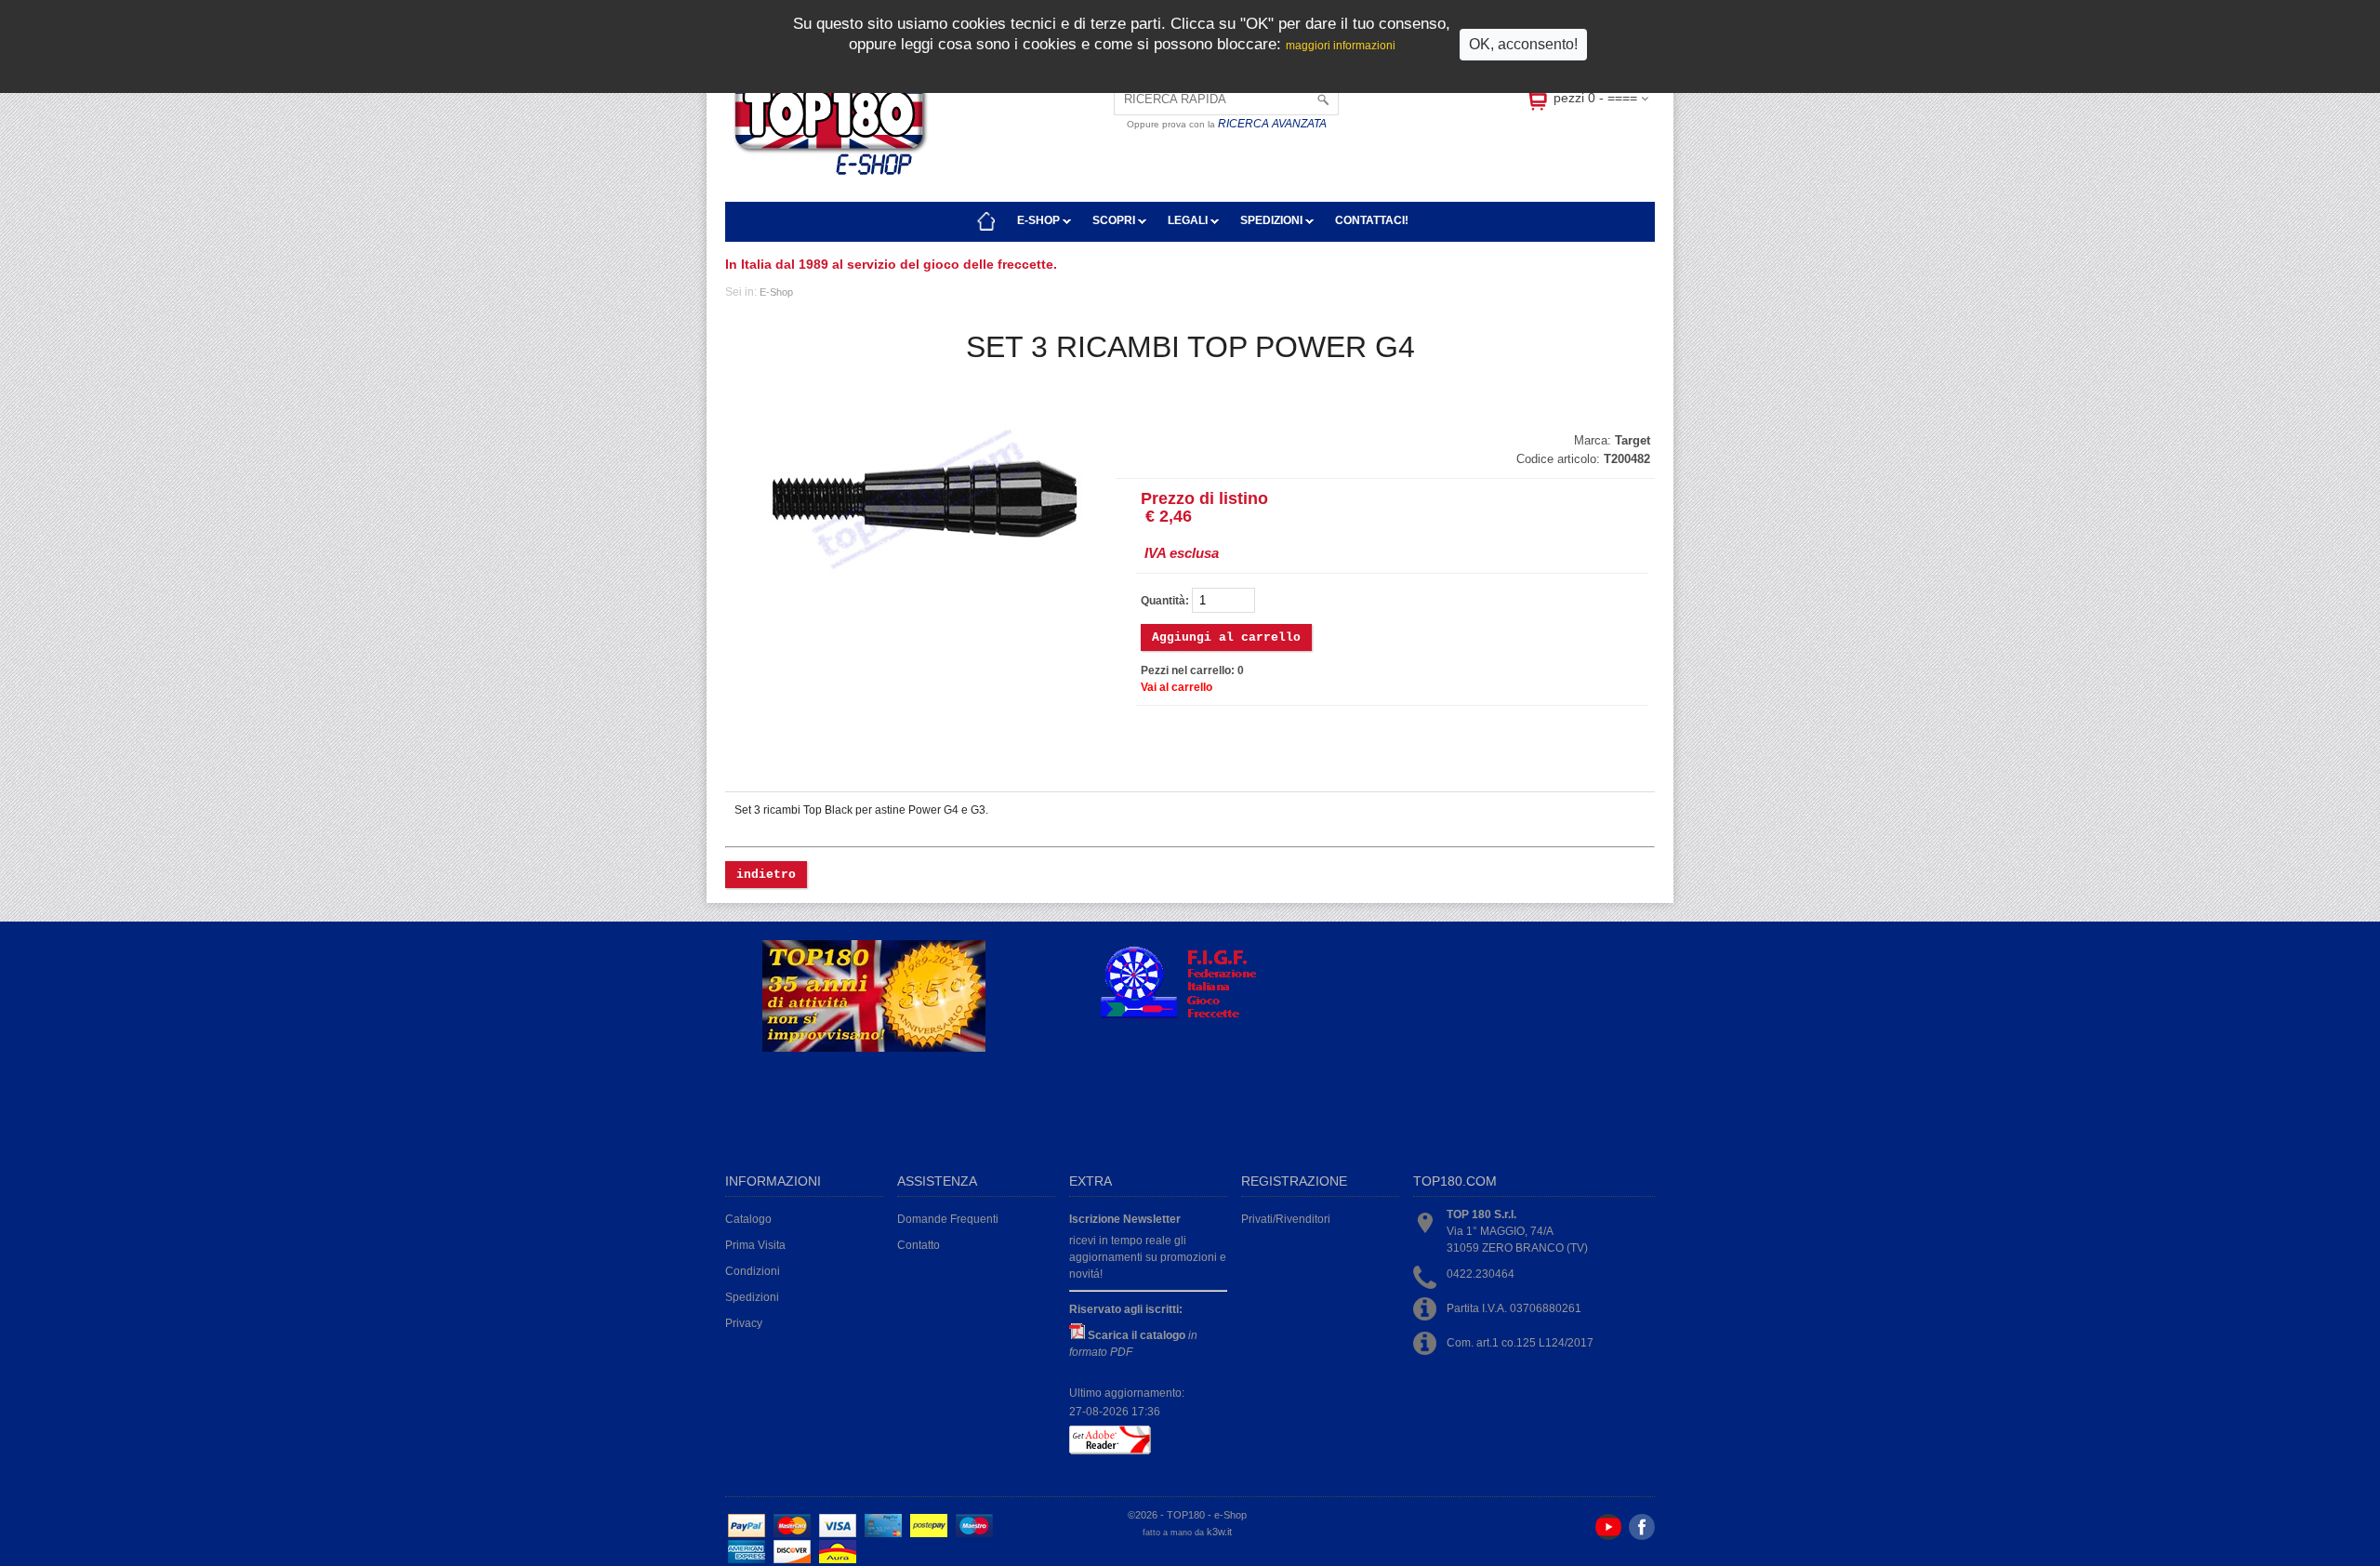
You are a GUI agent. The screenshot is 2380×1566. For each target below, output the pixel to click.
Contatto (919, 1245)
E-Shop (1040, 220)
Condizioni (753, 1271)
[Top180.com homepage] (986, 221)
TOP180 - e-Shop (1207, 1515)
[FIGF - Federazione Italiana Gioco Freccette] (1187, 1016)
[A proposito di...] (874, 1048)
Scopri (1115, 220)
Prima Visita (755, 1245)
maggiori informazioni (1341, 46)
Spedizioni (1273, 220)
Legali (1189, 220)
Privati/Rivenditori (1286, 1219)
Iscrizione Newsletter (1125, 1219)
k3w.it (1219, 1532)
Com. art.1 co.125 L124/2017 (1520, 1343)
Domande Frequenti (948, 1219)
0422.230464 (1481, 1274)
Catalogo (748, 1219)
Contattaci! (1372, 220)
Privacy (744, 1323)
